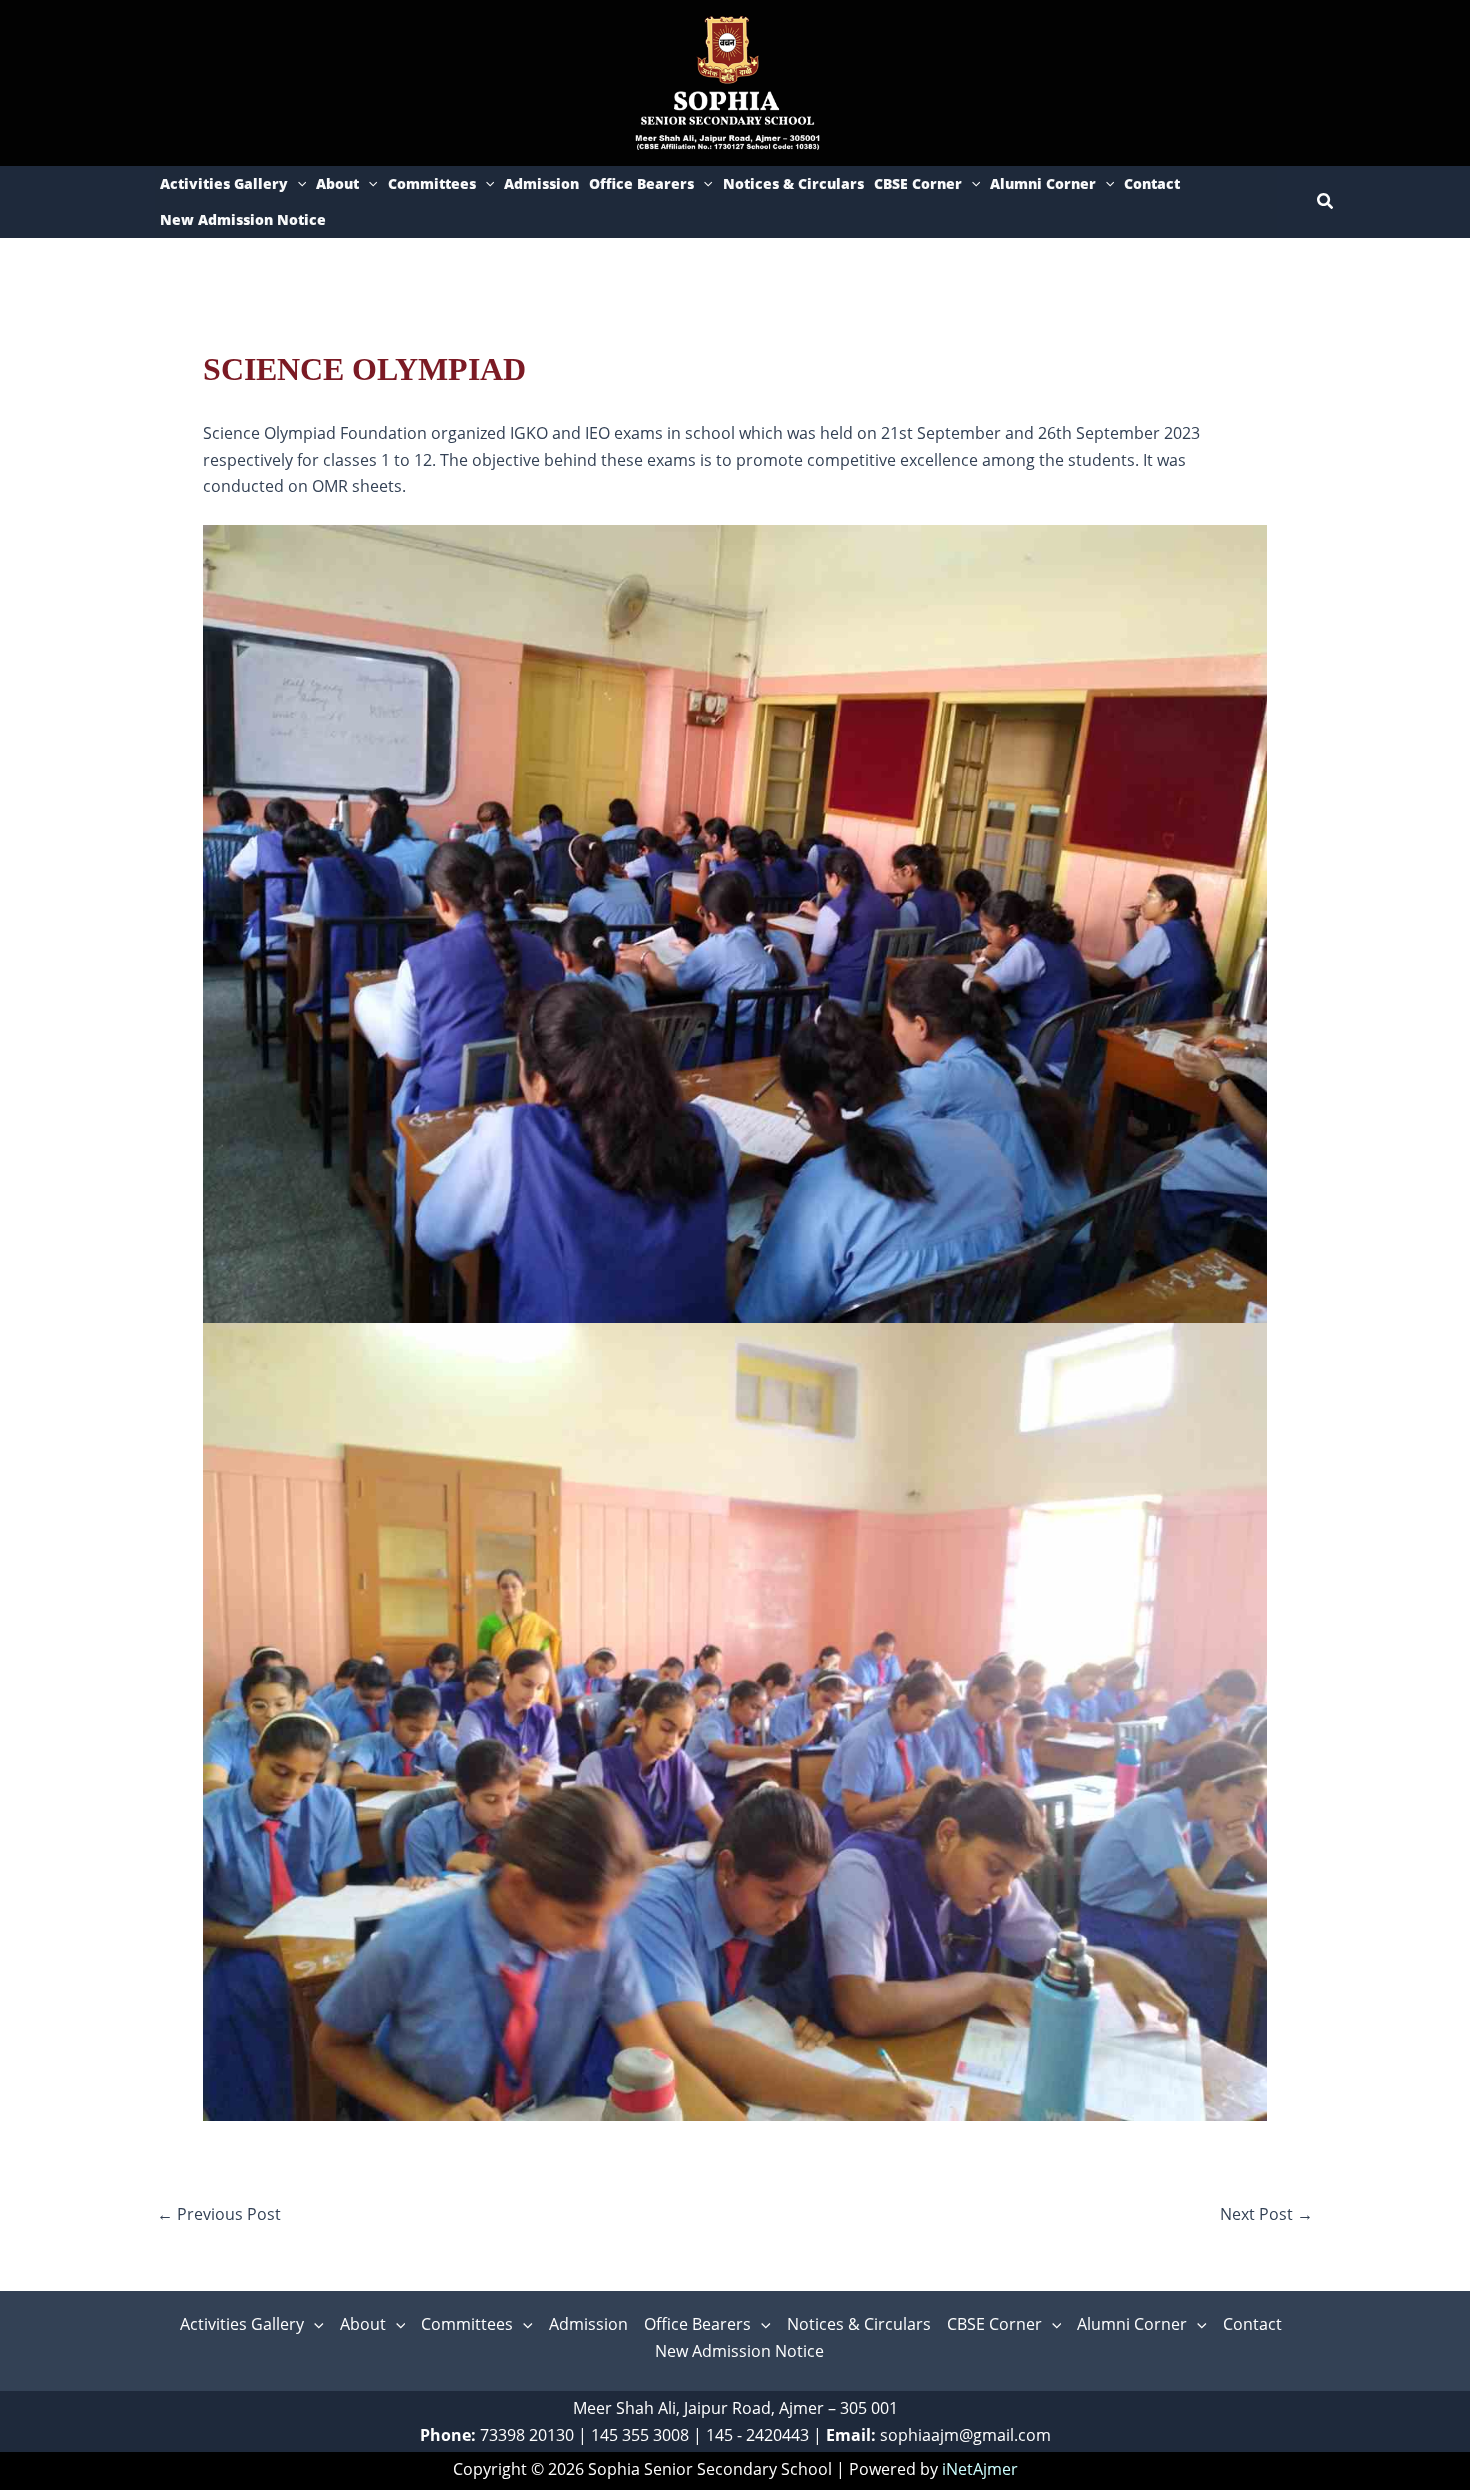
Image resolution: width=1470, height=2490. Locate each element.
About (337, 183)
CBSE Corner (918, 183)
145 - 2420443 (757, 2435)
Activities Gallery (224, 183)
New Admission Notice (243, 219)
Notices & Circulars (793, 183)
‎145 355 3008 (640, 2435)
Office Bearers (641, 183)
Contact (1152, 183)
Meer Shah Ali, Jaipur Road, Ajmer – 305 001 (735, 2408)
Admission (541, 183)
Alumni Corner (1043, 183)
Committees (432, 183)
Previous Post (219, 2214)
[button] (297, 184)
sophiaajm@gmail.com (965, 2435)
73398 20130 (527, 2435)
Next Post (1266, 2214)
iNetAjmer (980, 2469)
